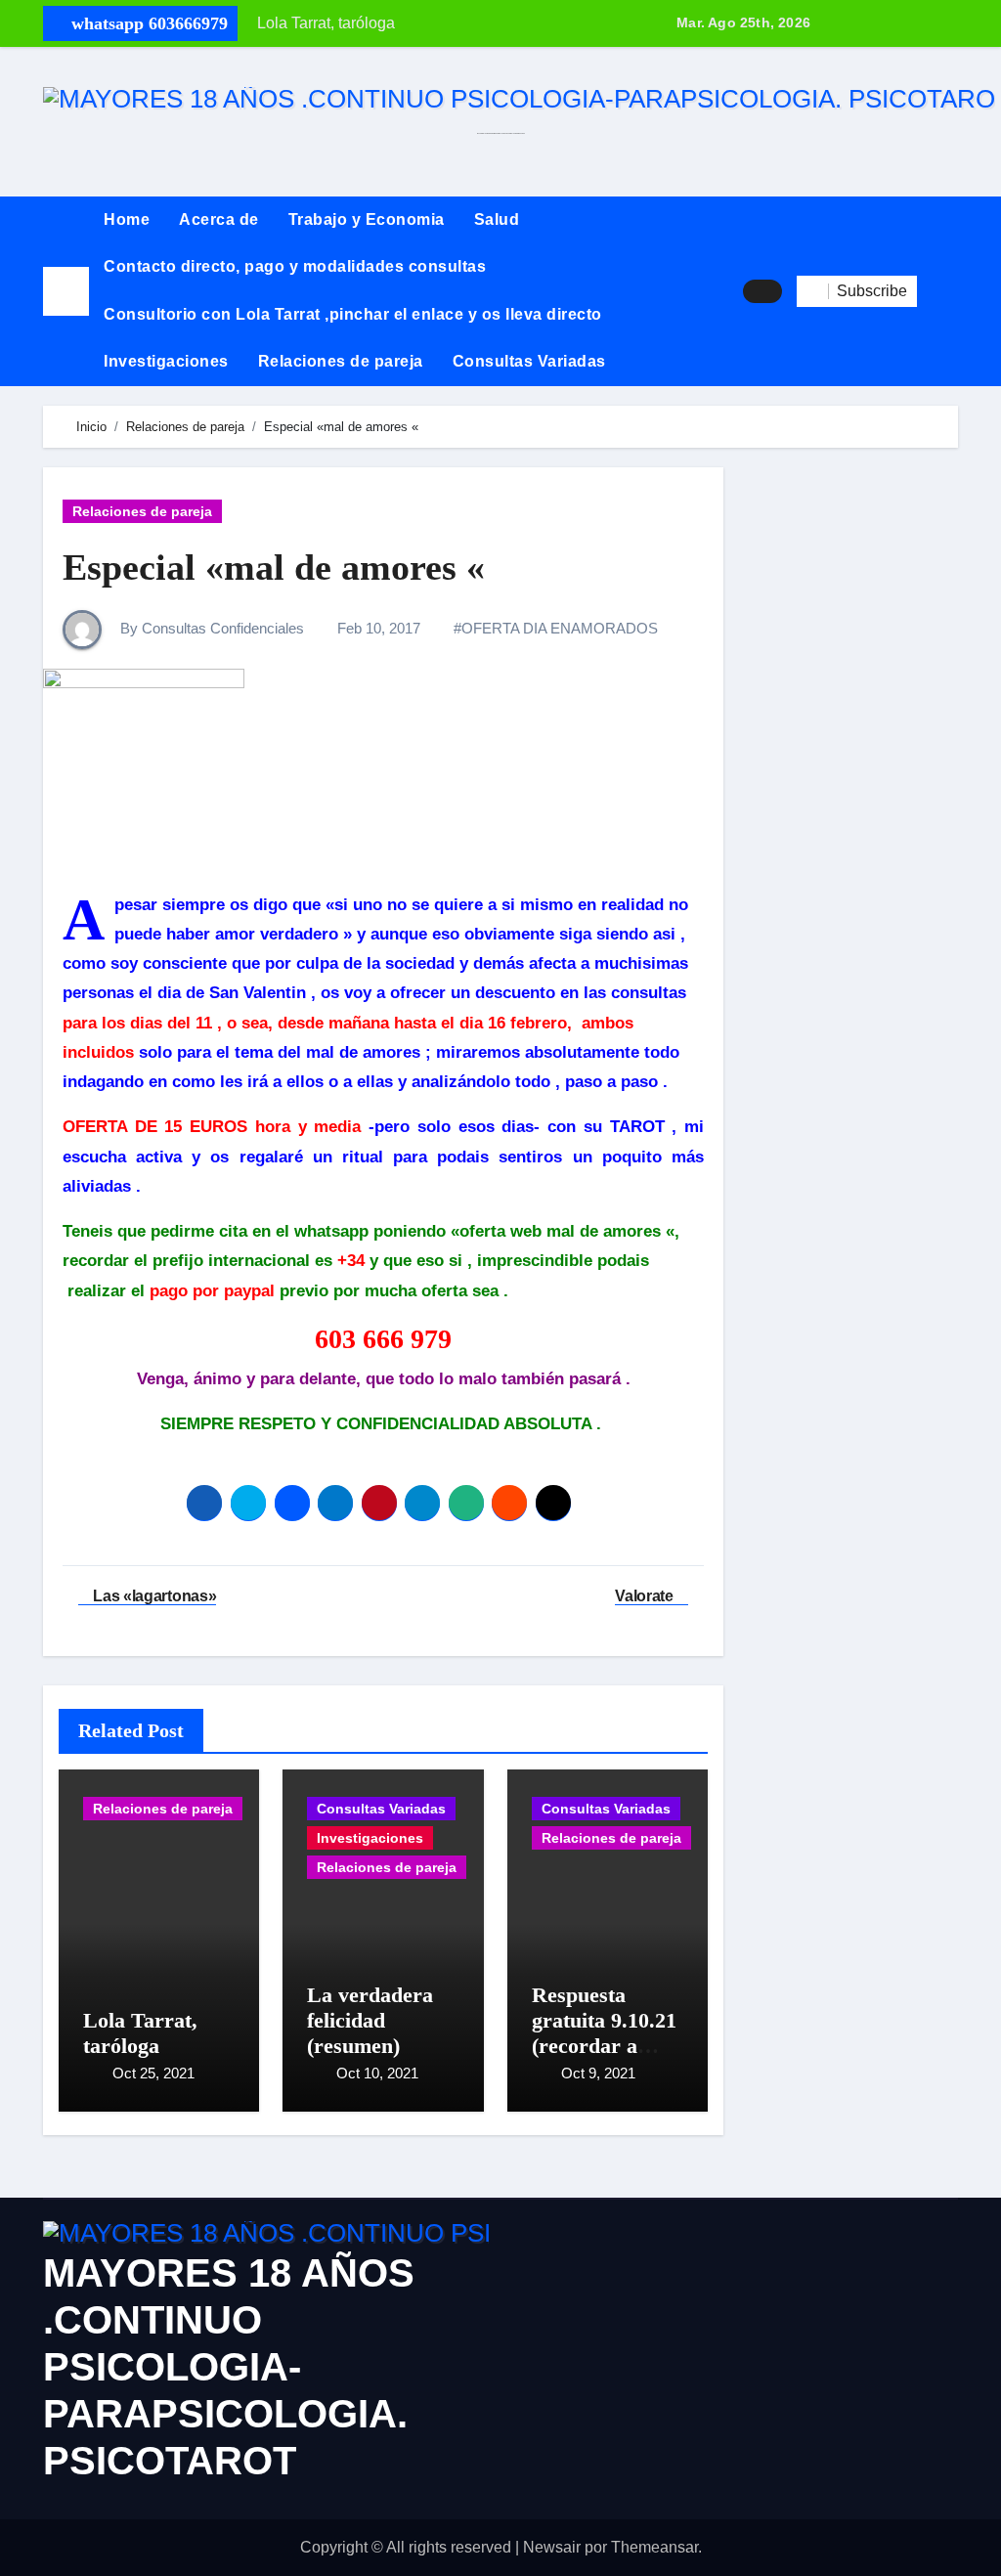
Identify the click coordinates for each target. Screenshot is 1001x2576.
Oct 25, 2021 (153, 2073)
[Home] (66, 291)
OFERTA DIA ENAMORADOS (560, 628)
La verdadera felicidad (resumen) (370, 2021)
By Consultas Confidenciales (210, 628)
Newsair (552, 2547)
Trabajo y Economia (367, 219)
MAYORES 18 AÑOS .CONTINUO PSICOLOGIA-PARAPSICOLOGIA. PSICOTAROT (229, 2367)
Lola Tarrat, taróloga (140, 2033)
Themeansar (654, 2547)
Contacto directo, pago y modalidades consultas (295, 266)
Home (127, 219)
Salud (497, 219)
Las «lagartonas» (153, 1596)
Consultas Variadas (529, 361)
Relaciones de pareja (341, 361)
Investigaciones (166, 361)
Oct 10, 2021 (377, 2073)
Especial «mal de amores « (274, 567)
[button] (937, 291)
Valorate (646, 1596)
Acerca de (219, 219)
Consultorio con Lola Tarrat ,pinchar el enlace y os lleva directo (353, 314)
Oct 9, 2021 (598, 2073)
